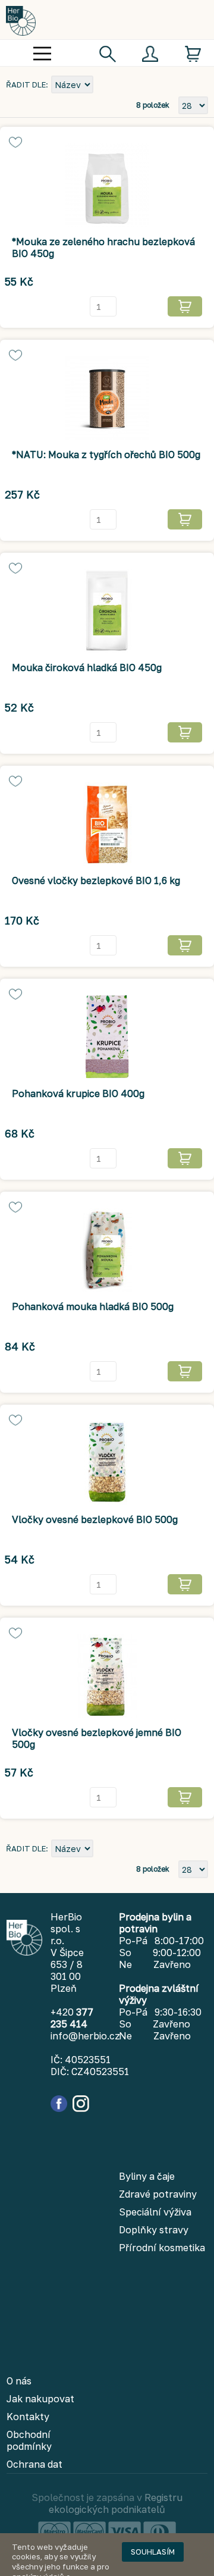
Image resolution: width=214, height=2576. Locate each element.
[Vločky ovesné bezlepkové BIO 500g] (107, 1463)
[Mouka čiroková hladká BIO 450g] (107, 611)
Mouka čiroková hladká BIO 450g (87, 667)
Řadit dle (26, 84)
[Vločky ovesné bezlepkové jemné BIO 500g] (107, 1676)
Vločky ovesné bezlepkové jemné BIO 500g (97, 1738)
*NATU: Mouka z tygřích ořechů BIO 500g (106, 455)
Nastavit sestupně (104, 86)
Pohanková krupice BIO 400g (78, 1093)
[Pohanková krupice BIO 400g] (107, 1037)
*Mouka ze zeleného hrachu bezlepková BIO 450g (103, 247)
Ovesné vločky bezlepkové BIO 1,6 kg (96, 880)
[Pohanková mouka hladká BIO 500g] (107, 1250)
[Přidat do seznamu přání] (15, 142)
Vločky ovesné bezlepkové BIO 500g (95, 1519)
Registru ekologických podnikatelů (116, 2503)
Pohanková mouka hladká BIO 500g (93, 1306)
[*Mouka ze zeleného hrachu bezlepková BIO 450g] (107, 185)
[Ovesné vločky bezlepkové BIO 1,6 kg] (107, 824)
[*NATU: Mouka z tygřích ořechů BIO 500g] (107, 398)
